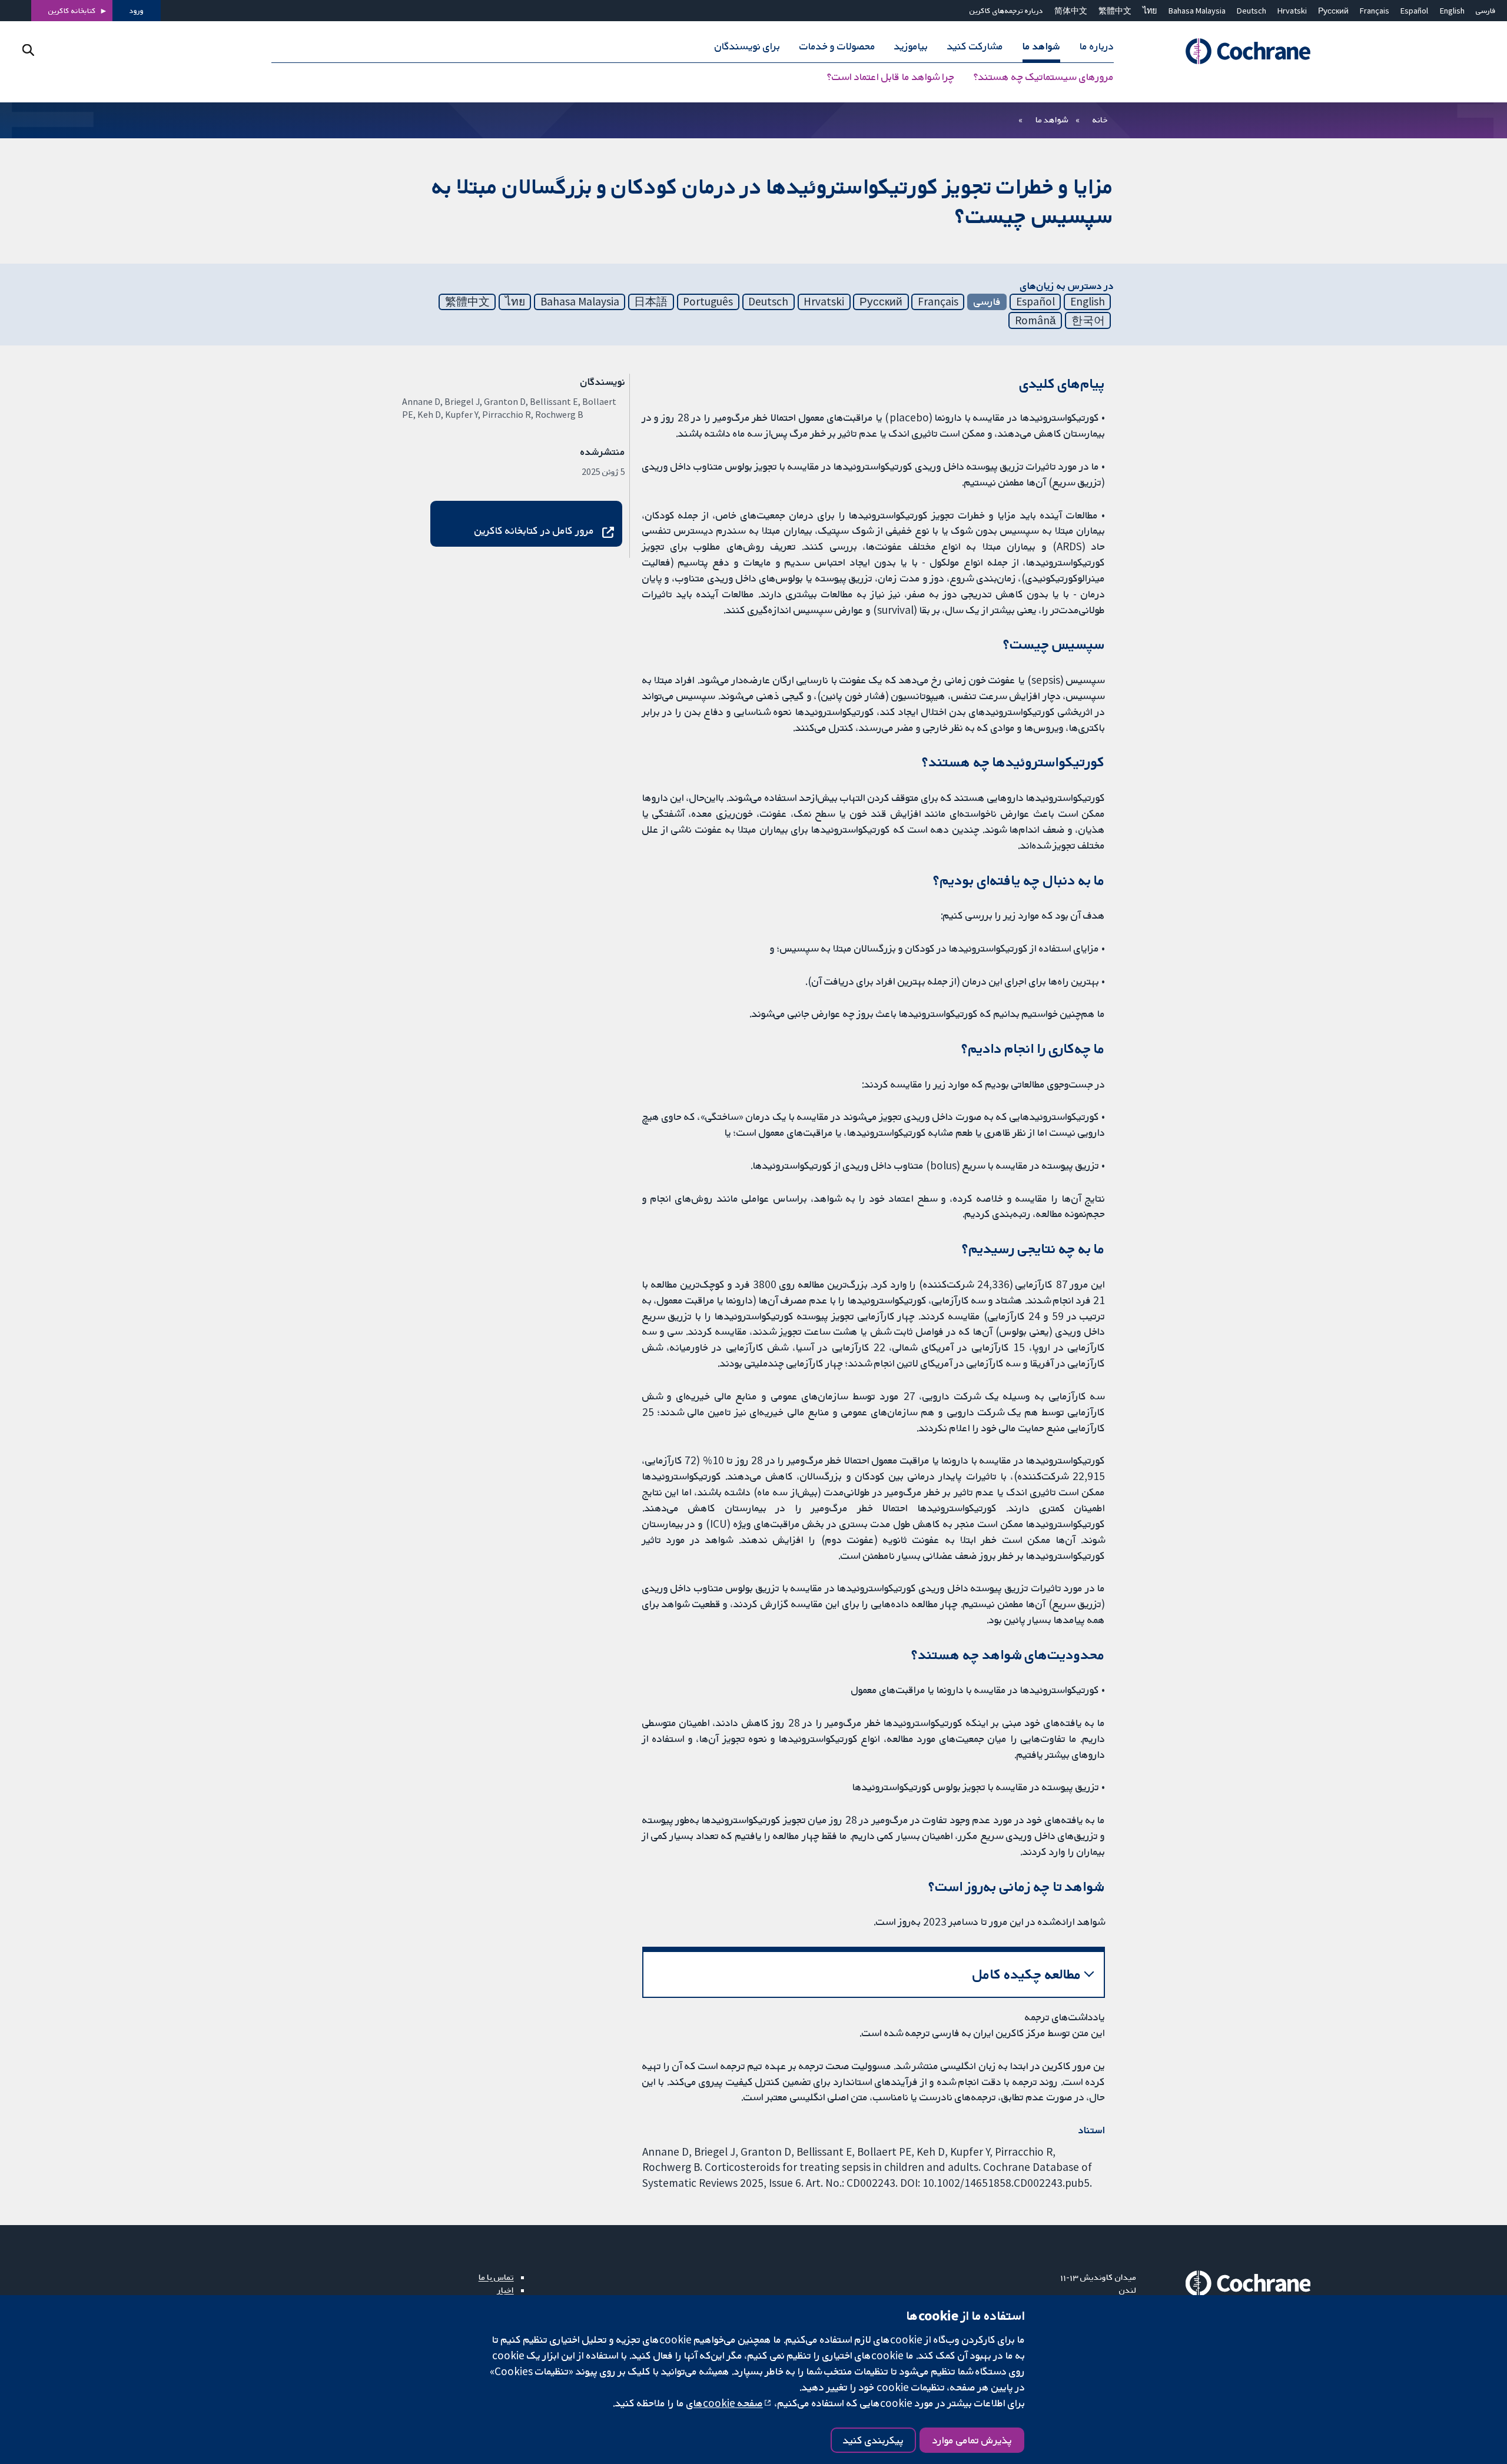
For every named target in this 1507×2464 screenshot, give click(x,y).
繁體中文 (1115, 11)
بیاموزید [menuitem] (911, 46)
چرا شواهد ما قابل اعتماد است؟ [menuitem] (891, 77)
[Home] (1232, 51)
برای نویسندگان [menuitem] (747, 46)
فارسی (1486, 11)
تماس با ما (496, 2277)
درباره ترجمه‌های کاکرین (1006, 11)
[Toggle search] (28, 50)
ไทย (1150, 11)
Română (1035, 320)
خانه (1100, 119)
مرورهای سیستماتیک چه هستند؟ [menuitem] (1044, 77)
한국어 (1088, 320)
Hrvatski (1292, 11)
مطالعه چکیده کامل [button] (1027, 1974)
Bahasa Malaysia (1197, 11)
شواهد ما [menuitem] (1041, 46)
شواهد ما (1052, 119)
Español (1414, 11)
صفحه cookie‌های (725, 2403)
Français (1375, 11)
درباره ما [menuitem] (1097, 46)
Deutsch (1252, 11)
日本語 (651, 301)
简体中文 (1071, 11)
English (1452, 11)
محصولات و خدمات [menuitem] (837, 46)
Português (708, 301)
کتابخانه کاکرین (72, 11)
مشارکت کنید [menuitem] (975, 46)
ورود (137, 11)
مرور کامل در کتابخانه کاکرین (534, 530)
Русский (1333, 11)
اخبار (506, 2290)
